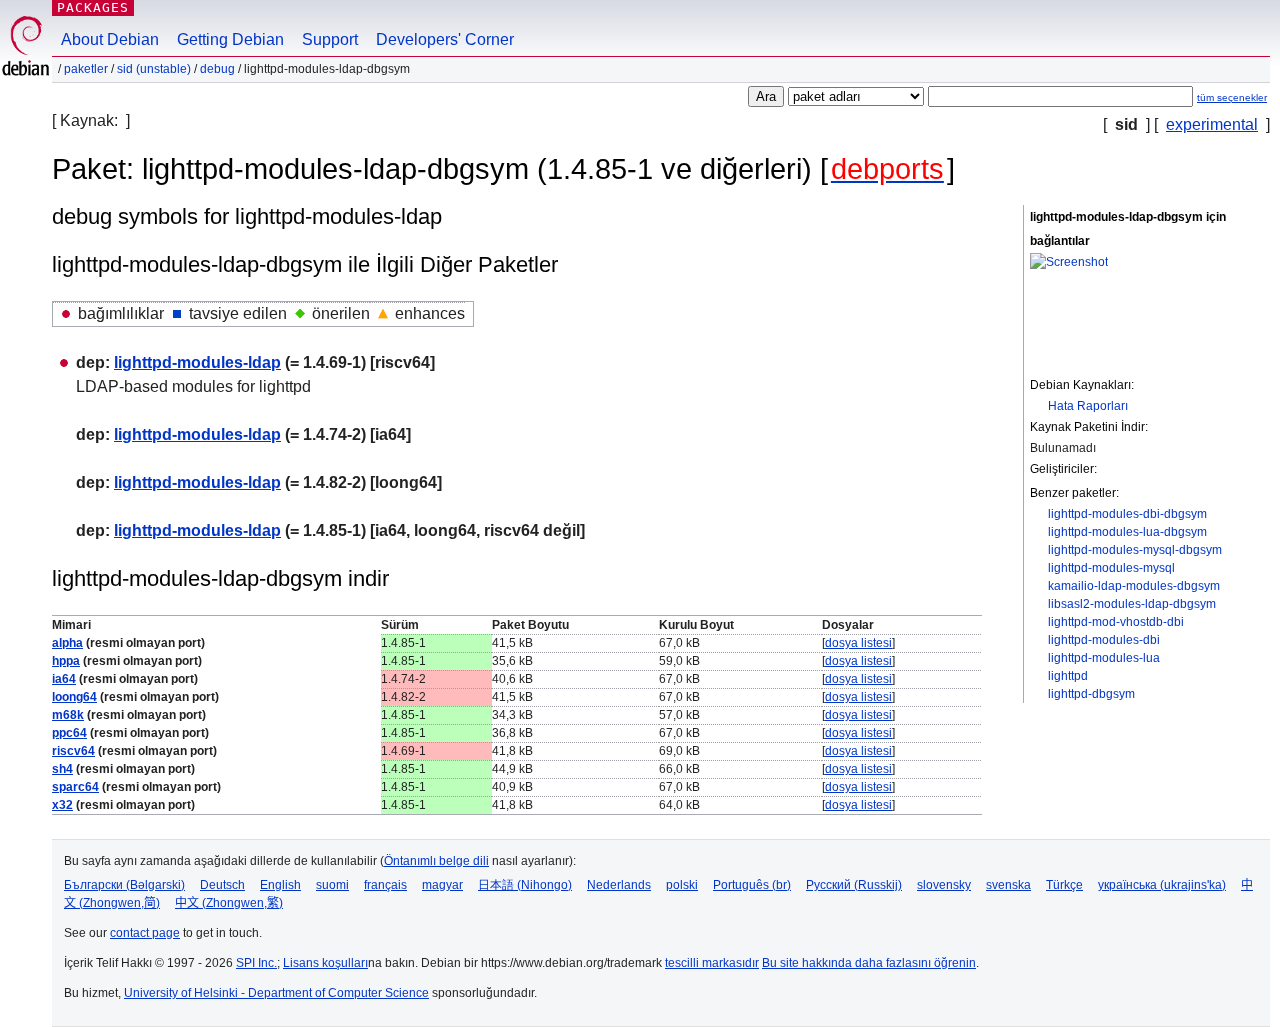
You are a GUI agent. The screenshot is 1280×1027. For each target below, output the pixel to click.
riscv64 (73, 751)
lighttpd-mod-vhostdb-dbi (1116, 622)
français (385, 885)
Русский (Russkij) (854, 885)
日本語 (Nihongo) (525, 885)
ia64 (64, 679)
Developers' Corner (445, 39)
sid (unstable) (154, 69)
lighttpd (1068, 676)
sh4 (62, 769)
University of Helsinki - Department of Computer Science (276, 993)
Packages (93, 7)
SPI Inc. (256, 963)
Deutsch (222, 885)
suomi (332, 885)
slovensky (944, 885)
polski (682, 885)
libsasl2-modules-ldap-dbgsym (1132, 604)
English (280, 885)
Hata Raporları (1088, 406)
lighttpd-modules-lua (1104, 658)
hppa (66, 661)
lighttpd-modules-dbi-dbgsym (1127, 514)
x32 (62, 805)
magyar (442, 885)
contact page (145, 933)
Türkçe (1064, 885)
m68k (68, 715)
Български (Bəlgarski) (124, 885)
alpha (67, 643)
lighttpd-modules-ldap (197, 362)
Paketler (86, 69)
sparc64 (75, 787)
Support (330, 39)
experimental (1212, 124)
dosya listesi (858, 643)
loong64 (74, 697)
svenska (1008, 885)
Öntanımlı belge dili (436, 861)
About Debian (110, 39)
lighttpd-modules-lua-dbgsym (1127, 532)
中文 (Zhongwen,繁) (229, 903)
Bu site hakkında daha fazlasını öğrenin (869, 963)
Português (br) (752, 885)
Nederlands (619, 885)
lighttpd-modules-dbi (1104, 640)
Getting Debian (230, 39)
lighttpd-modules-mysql (1111, 568)
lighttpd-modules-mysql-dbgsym (1135, 550)
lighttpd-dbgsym (1091, 694)
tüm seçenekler (1232, 97)
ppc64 (69, 733)
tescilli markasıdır (712, 963)
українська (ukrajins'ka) (1162, 885)
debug (217, 69)
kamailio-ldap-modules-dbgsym (1134, 586)
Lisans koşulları (325, 963)
